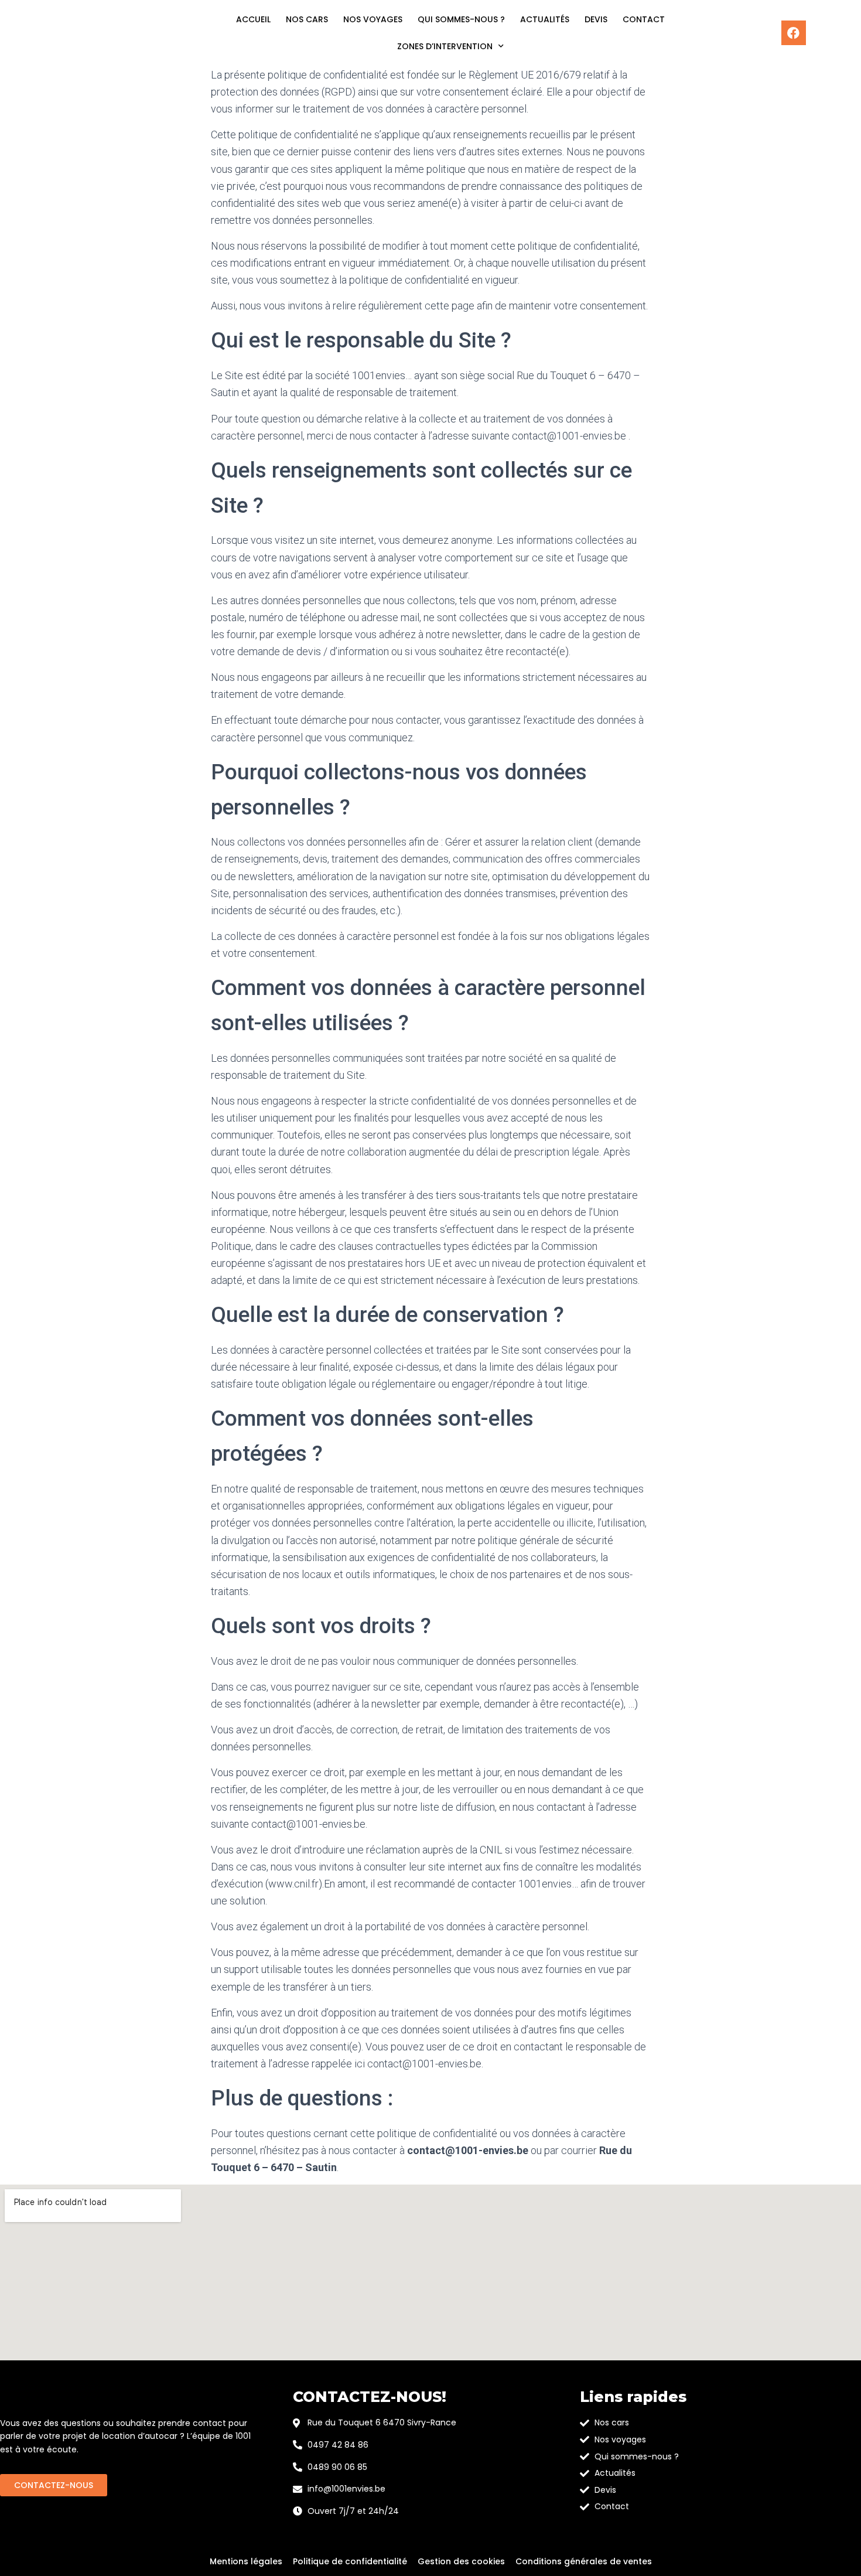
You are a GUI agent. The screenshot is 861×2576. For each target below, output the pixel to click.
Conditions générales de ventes (584, 2561)
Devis (596, 19)
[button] (54, 2485)
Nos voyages (373, 19)
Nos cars (307, 19)
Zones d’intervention (445, 46)
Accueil (253, 19)
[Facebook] (794, 33)
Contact (644, 19)
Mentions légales (246, 2561)
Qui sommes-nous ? (461, 19)
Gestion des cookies (461, 2561)
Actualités (545, 19)
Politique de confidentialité (350, 2561)
